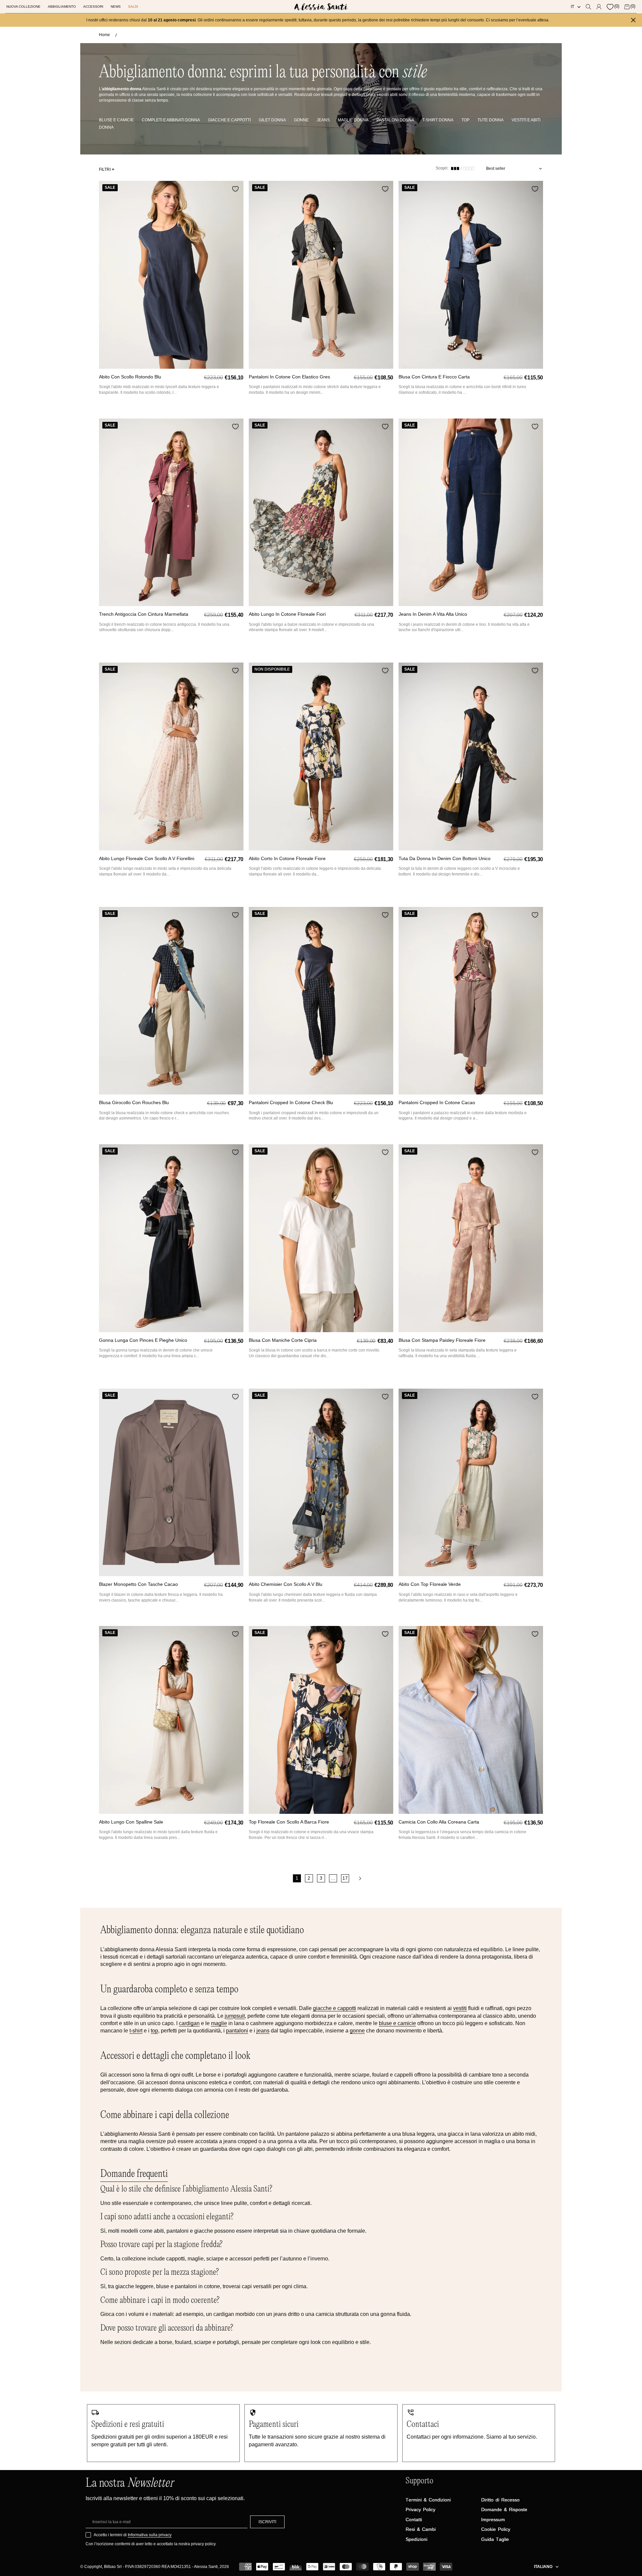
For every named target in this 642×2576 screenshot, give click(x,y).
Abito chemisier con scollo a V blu (286, 1584)
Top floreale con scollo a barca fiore (289, 1822)
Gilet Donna (272, 120)
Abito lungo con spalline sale (131, 1822)
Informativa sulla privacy (150, 2535)
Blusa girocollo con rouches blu (134, 1102)
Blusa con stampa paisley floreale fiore (442, 1340)
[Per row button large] (469, 168)
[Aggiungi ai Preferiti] (235, 189)
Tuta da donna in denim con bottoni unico (445, 858)
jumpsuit (235, 2016)
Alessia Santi (206, 2567)
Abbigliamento (62, 7)
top (154, 2031)
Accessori (93, 7)
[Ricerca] (588, 7)
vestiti (460, 2008)
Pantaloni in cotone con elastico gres (289, 377)
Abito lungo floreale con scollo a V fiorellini (147, 858)
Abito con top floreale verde (430, 1584)
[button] (599, 7)
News (116, 7)
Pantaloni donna (395, 120)
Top (465, 120)
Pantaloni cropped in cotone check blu (291, 1102)
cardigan (189, 2023)
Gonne (301, 120)
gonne (357, 2031)
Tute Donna (491, 120)
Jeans (323, 120)
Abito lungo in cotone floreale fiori (287, 614)
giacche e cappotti (335, 2008)
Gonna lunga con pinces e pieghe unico (143, 1340)
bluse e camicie (397, 2023)
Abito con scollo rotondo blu (130, 377)
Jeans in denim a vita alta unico (433, 614)
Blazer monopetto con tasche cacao (138, 1584)
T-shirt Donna (438, 120)
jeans (263, 2031)
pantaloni (237, 2031)
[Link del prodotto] (171, 275)
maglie (219, 2023)
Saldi (133, 7)
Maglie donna (353, 120)
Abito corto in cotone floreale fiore (287, 858)
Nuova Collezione (23, 7)
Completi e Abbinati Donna (171, 120)
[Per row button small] (455, 168)
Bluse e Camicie (116, 120)
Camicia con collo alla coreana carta (439, 1822)
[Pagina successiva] (360, 1878)
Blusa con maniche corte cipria (283, 1340)
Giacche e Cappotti (229, 120)
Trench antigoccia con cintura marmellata (144, 614)
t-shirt (136, 2031)
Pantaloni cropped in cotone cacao (437, 1102)
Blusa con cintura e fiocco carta (434, 377)
